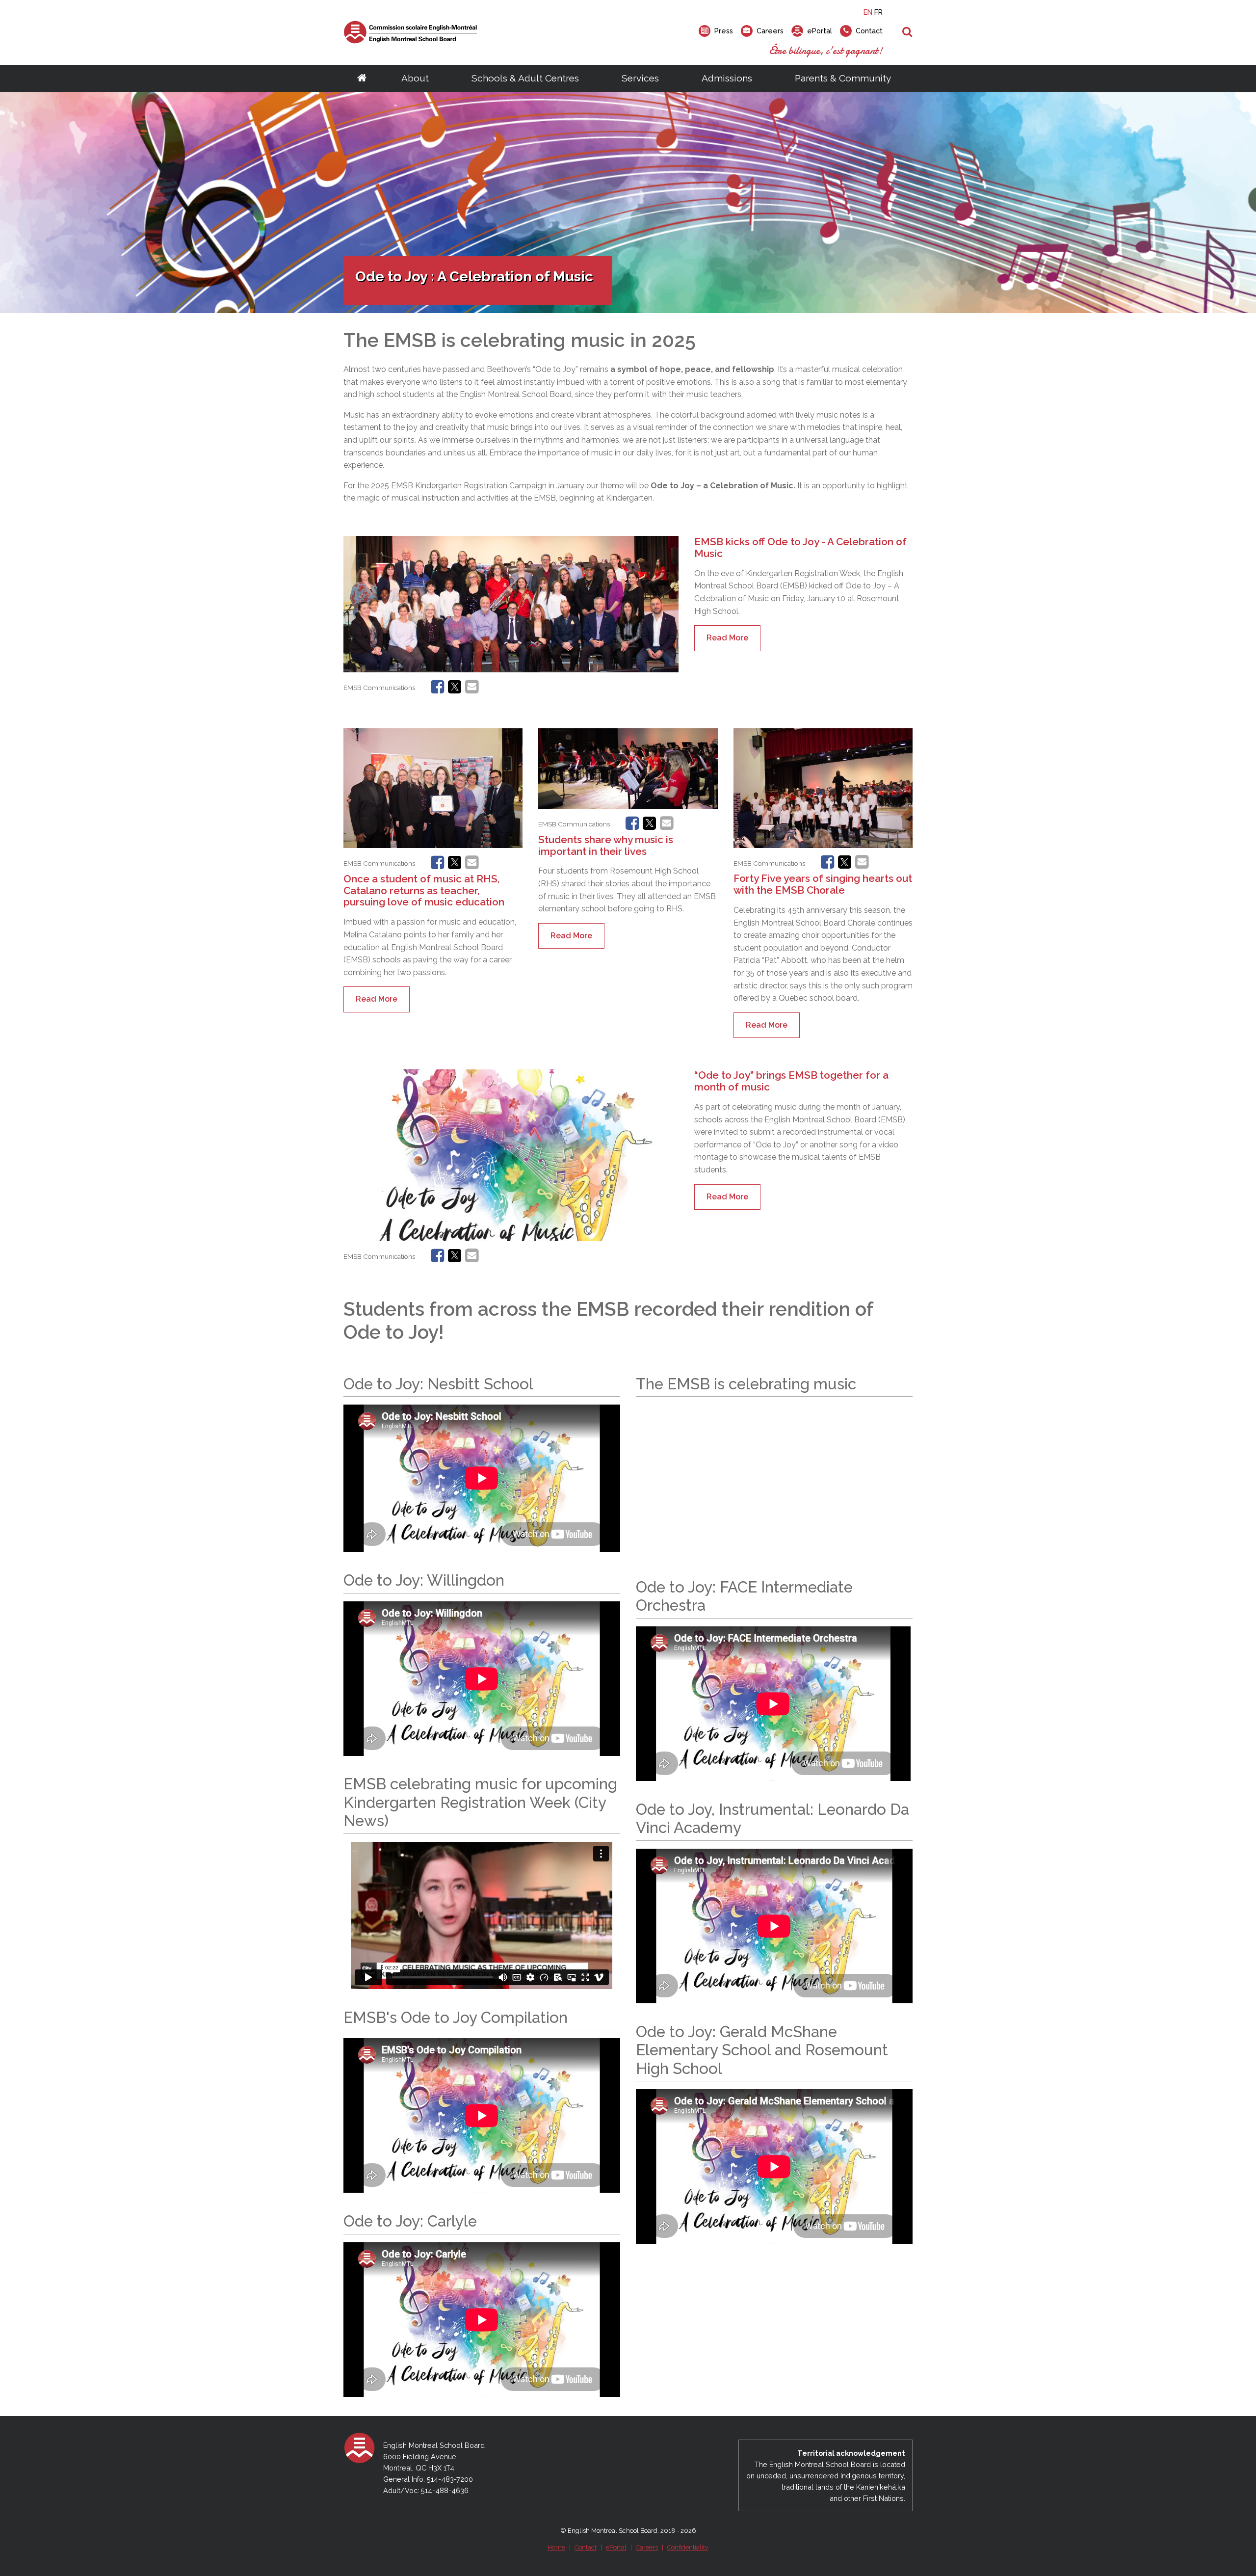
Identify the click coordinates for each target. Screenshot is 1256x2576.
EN (868, 12)
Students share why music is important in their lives (606, 845)
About (415, 78)
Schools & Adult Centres (525, 78)
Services (640, 78)
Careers (647, 2547)
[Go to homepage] (362, 79)
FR (878, 12)
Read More (727, 638)
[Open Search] (907, 32)
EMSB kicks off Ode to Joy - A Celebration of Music (800, 547)
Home (556, 2547)
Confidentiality (688, 2547)
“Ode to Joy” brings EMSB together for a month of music (791, 1081)
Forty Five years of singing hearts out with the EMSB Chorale (823, 884)
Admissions (727, 78)
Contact (586, 2547)
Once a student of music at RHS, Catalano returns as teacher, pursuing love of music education (424, 890)
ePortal (616, 2547)
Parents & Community (843, 78)
